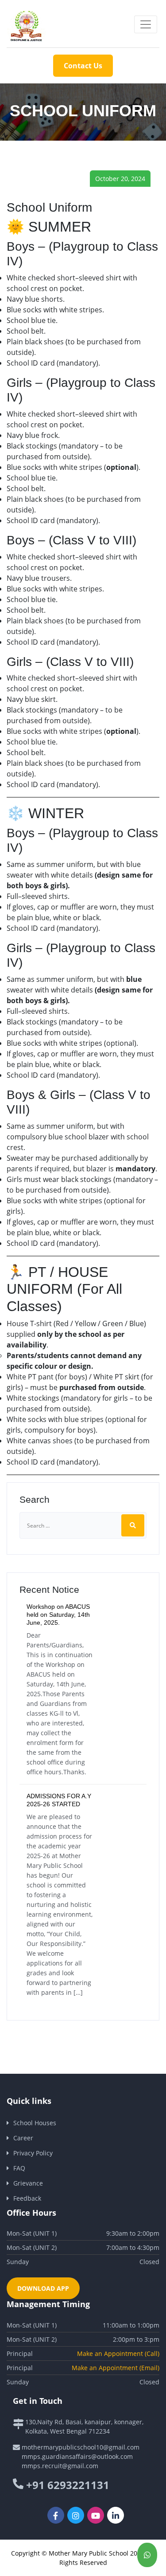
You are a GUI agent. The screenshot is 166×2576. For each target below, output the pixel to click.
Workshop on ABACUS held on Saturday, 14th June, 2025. (58, 1615)
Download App (43, 2288)
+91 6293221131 (68, 2485)
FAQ (19, 2168)
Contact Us (83, 66)
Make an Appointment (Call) (118, 2353)
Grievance (28, 2183)
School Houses (35, 2123)
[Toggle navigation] (146, 24)
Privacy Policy (33, 2153)
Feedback (27, 2198)
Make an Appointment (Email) (116, 2368)
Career (23, 2138)
